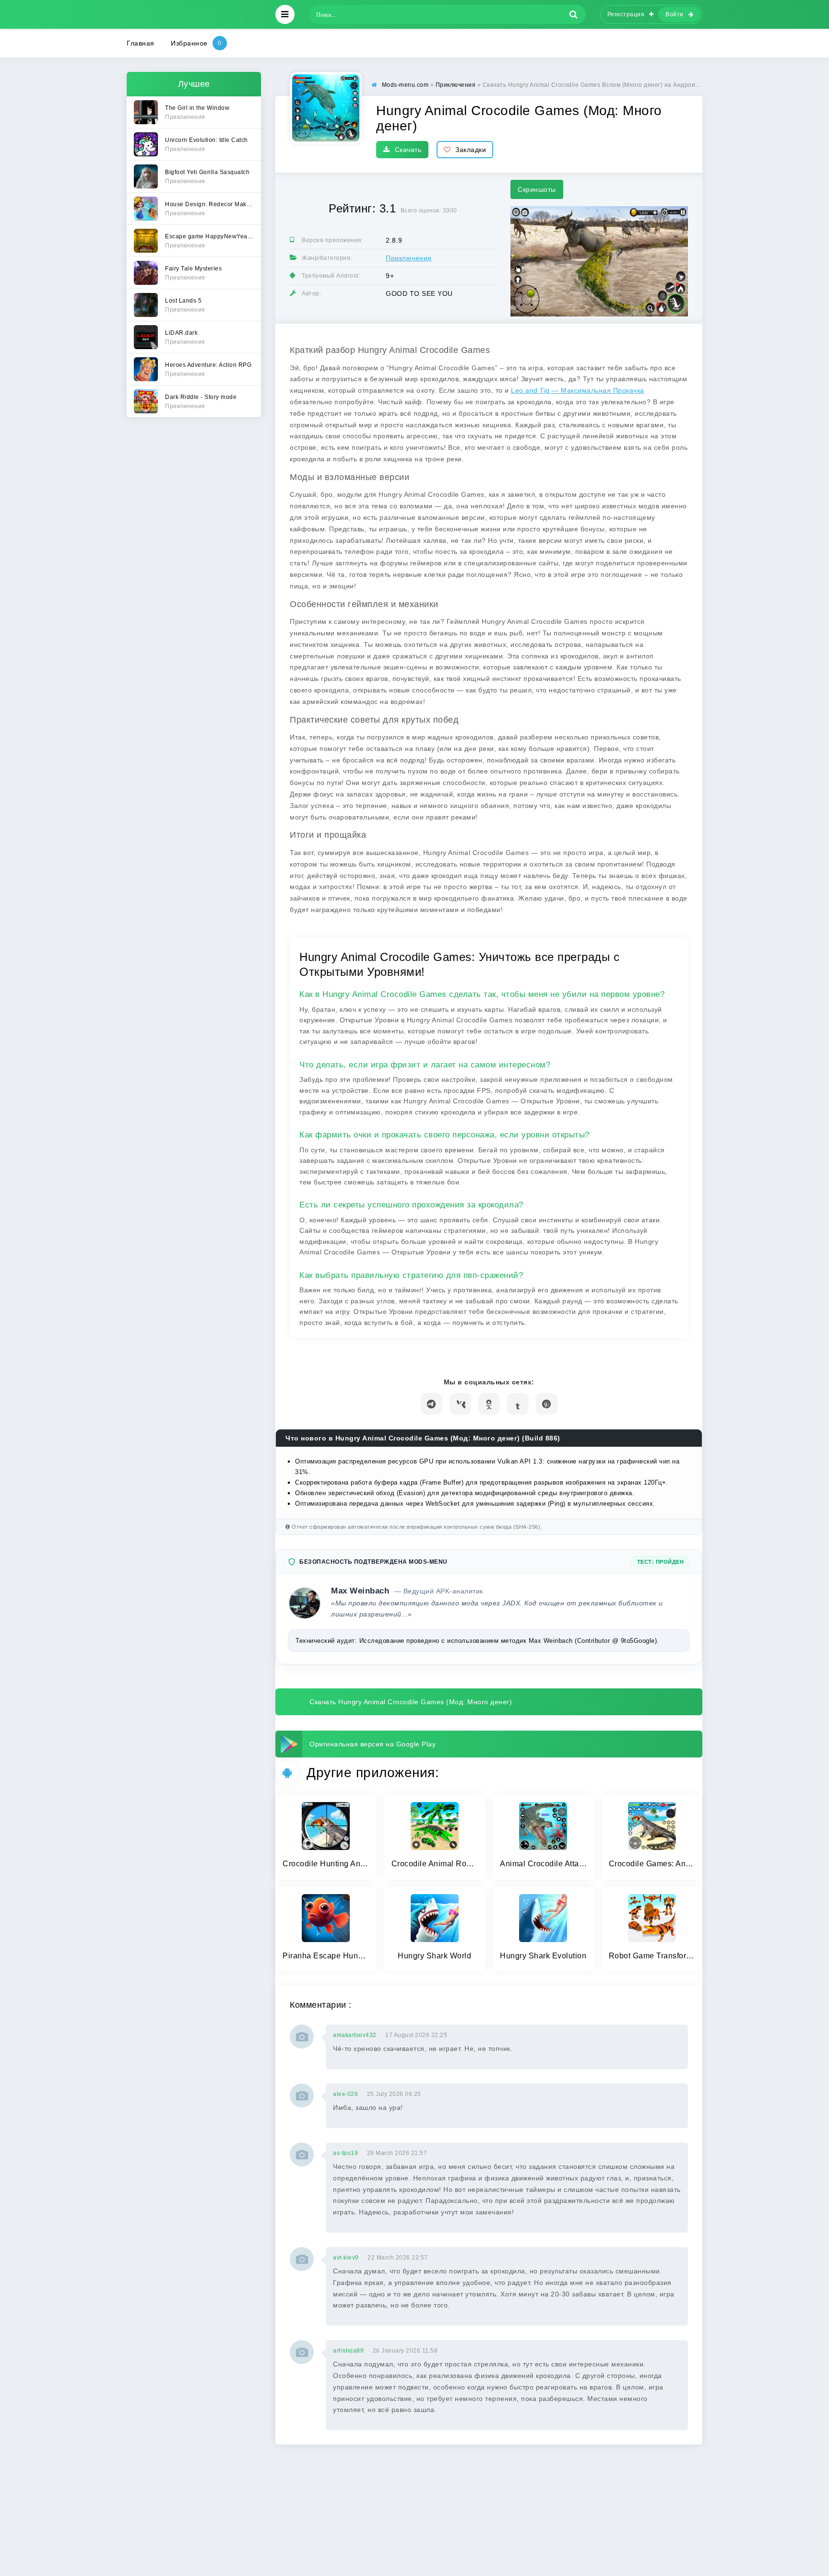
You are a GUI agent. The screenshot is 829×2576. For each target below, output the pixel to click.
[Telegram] (432, 1404)
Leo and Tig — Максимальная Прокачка (578, 390)
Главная (141, 43)
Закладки (471, 150)
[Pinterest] (547, 1404)
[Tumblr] (518, 1404)
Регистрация (626, 14)
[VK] (460, 1404)
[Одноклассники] (489, 1404)
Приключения (409, 258)
